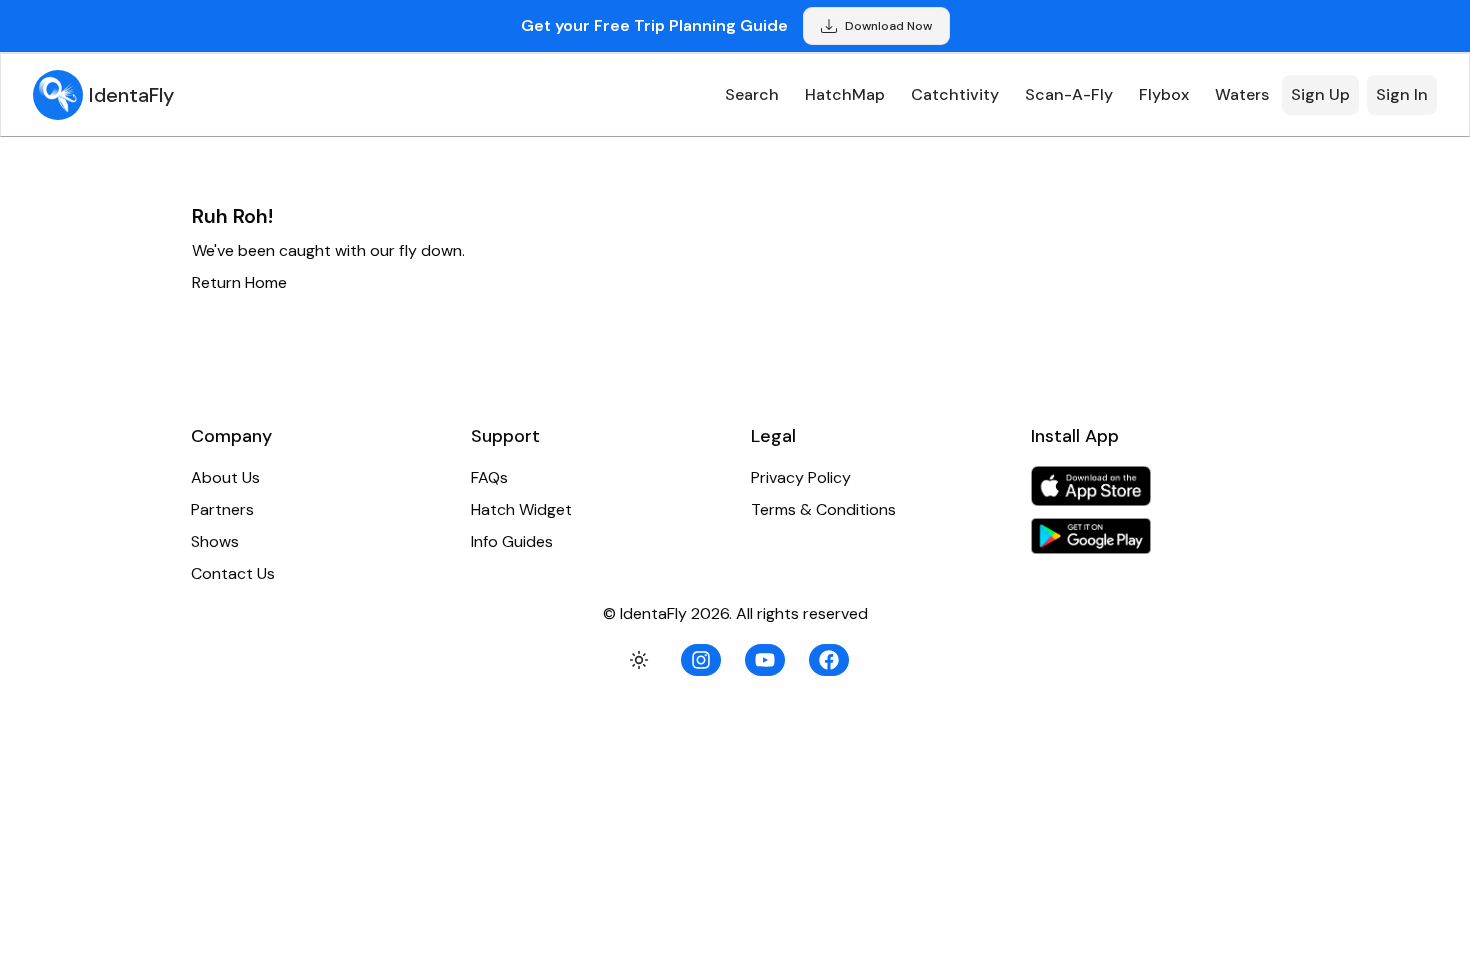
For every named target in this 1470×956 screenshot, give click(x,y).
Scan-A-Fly (1069, 94)
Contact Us (233, 573)
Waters (1242, 94)
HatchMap (845, 94)
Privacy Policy (801, 477)
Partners (222, 509)
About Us (225, 477)
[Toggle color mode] (639, 660)
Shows (215, 541)
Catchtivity (955, 94)
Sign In (1402, 94)
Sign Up (1320, 94)
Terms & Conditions (823, 509)
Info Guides (512, 541)
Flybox (1164, 94)
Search (752, 94)
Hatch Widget (521, 509)
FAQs (489, 477)
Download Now (888, 26)
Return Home (239, 282)
